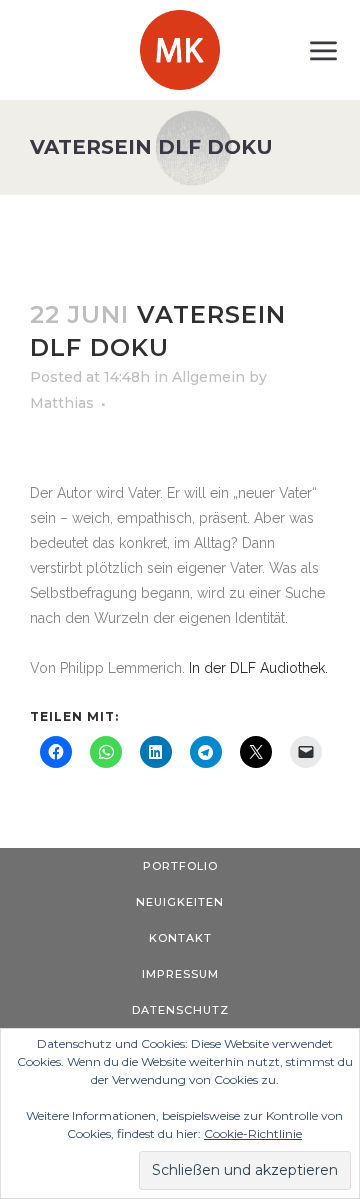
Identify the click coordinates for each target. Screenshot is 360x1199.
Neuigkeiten (180, 902)
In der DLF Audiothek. (258, 668)
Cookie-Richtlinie (253, 1133)
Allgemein (208, 377)
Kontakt (180, 938)
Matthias (62, 403)
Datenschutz (180, 1010)
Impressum (180, 974)
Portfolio (180, 866)
